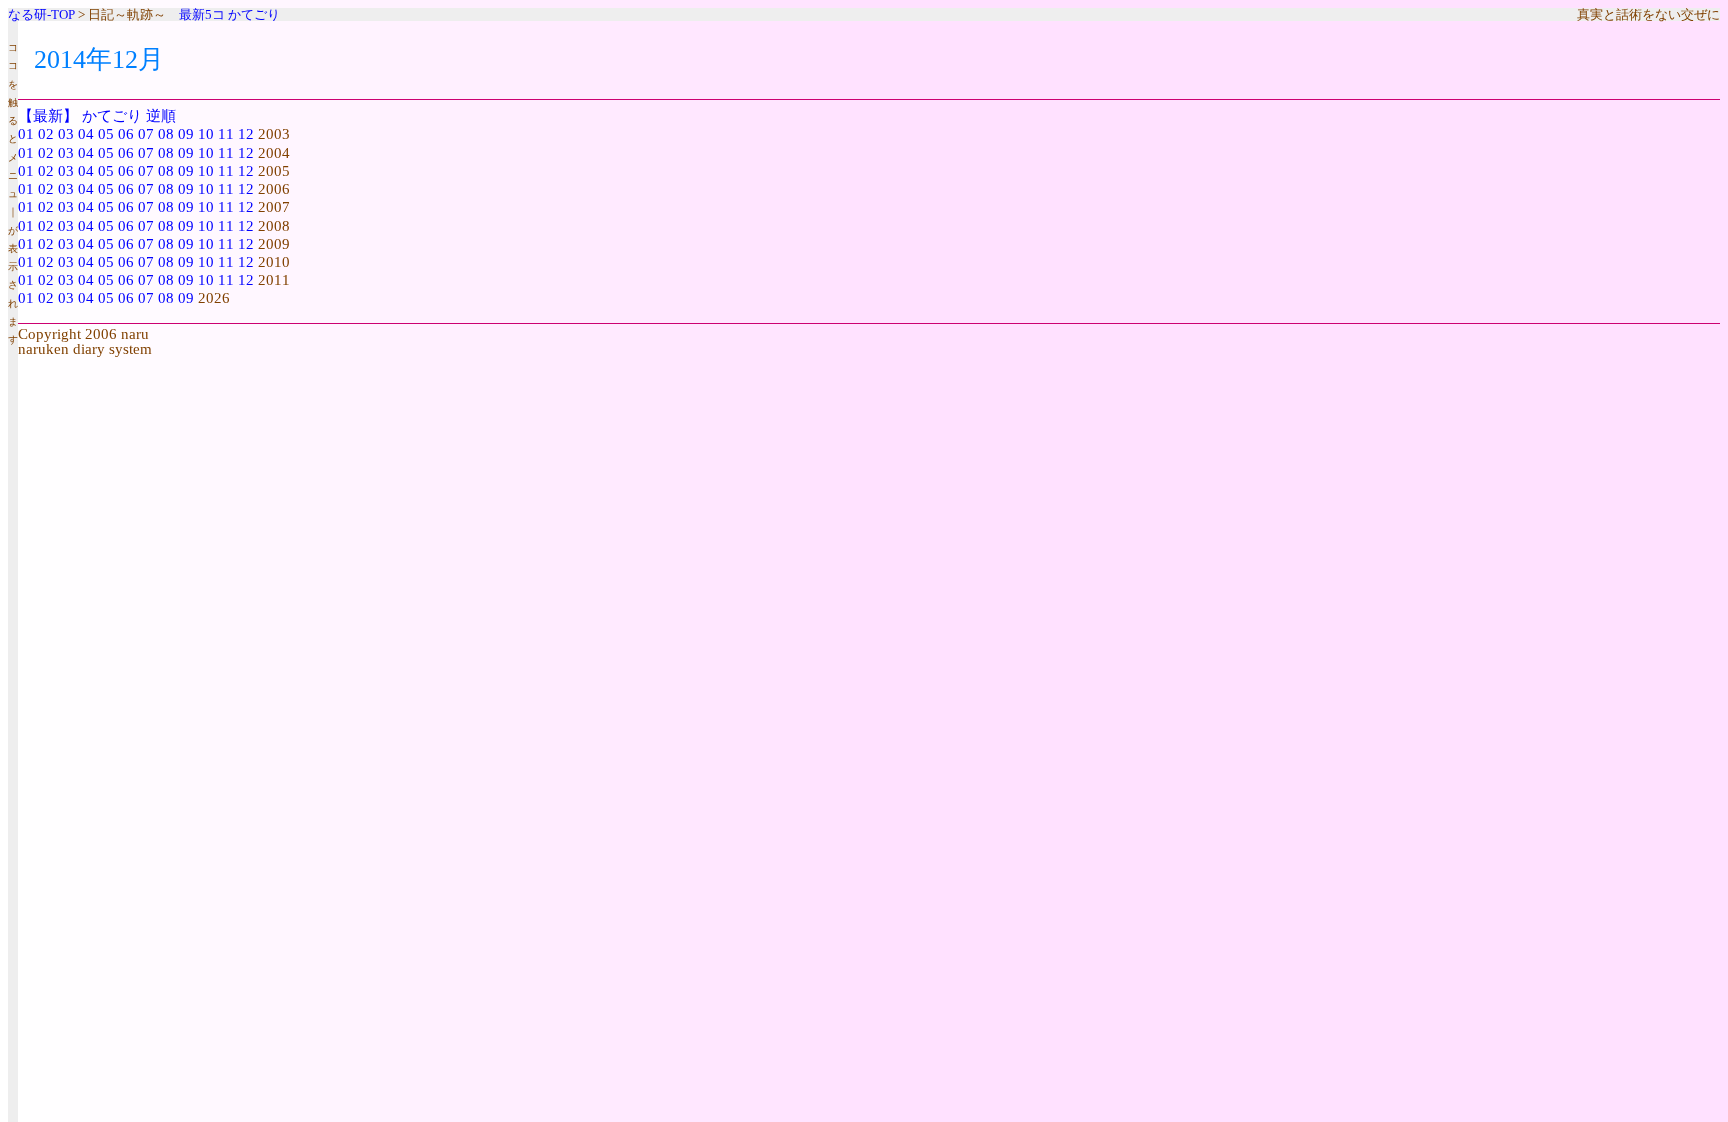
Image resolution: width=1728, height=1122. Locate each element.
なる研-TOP (41, 14)
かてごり (254, 14)
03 (66, 133)
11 (226, 133)
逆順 (161, 115)
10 (206, 133)
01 (26, 133)
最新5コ (202, 14)
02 (46, 133)
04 (86, 133)
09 (186, 133)
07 (146, 133)
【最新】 (48, 115)
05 (106, 133)
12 (246, 133)
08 (166, 133)
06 (126, 133)
